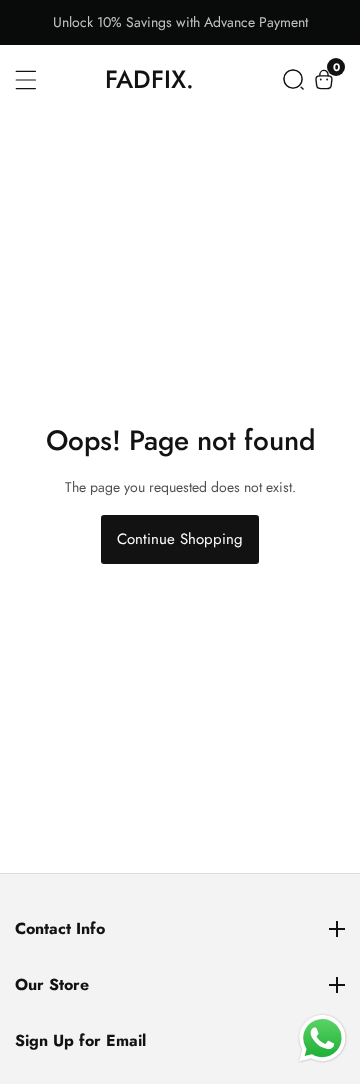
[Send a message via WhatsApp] (322, 1038)
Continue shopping (180, 539)
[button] (293, 79)
